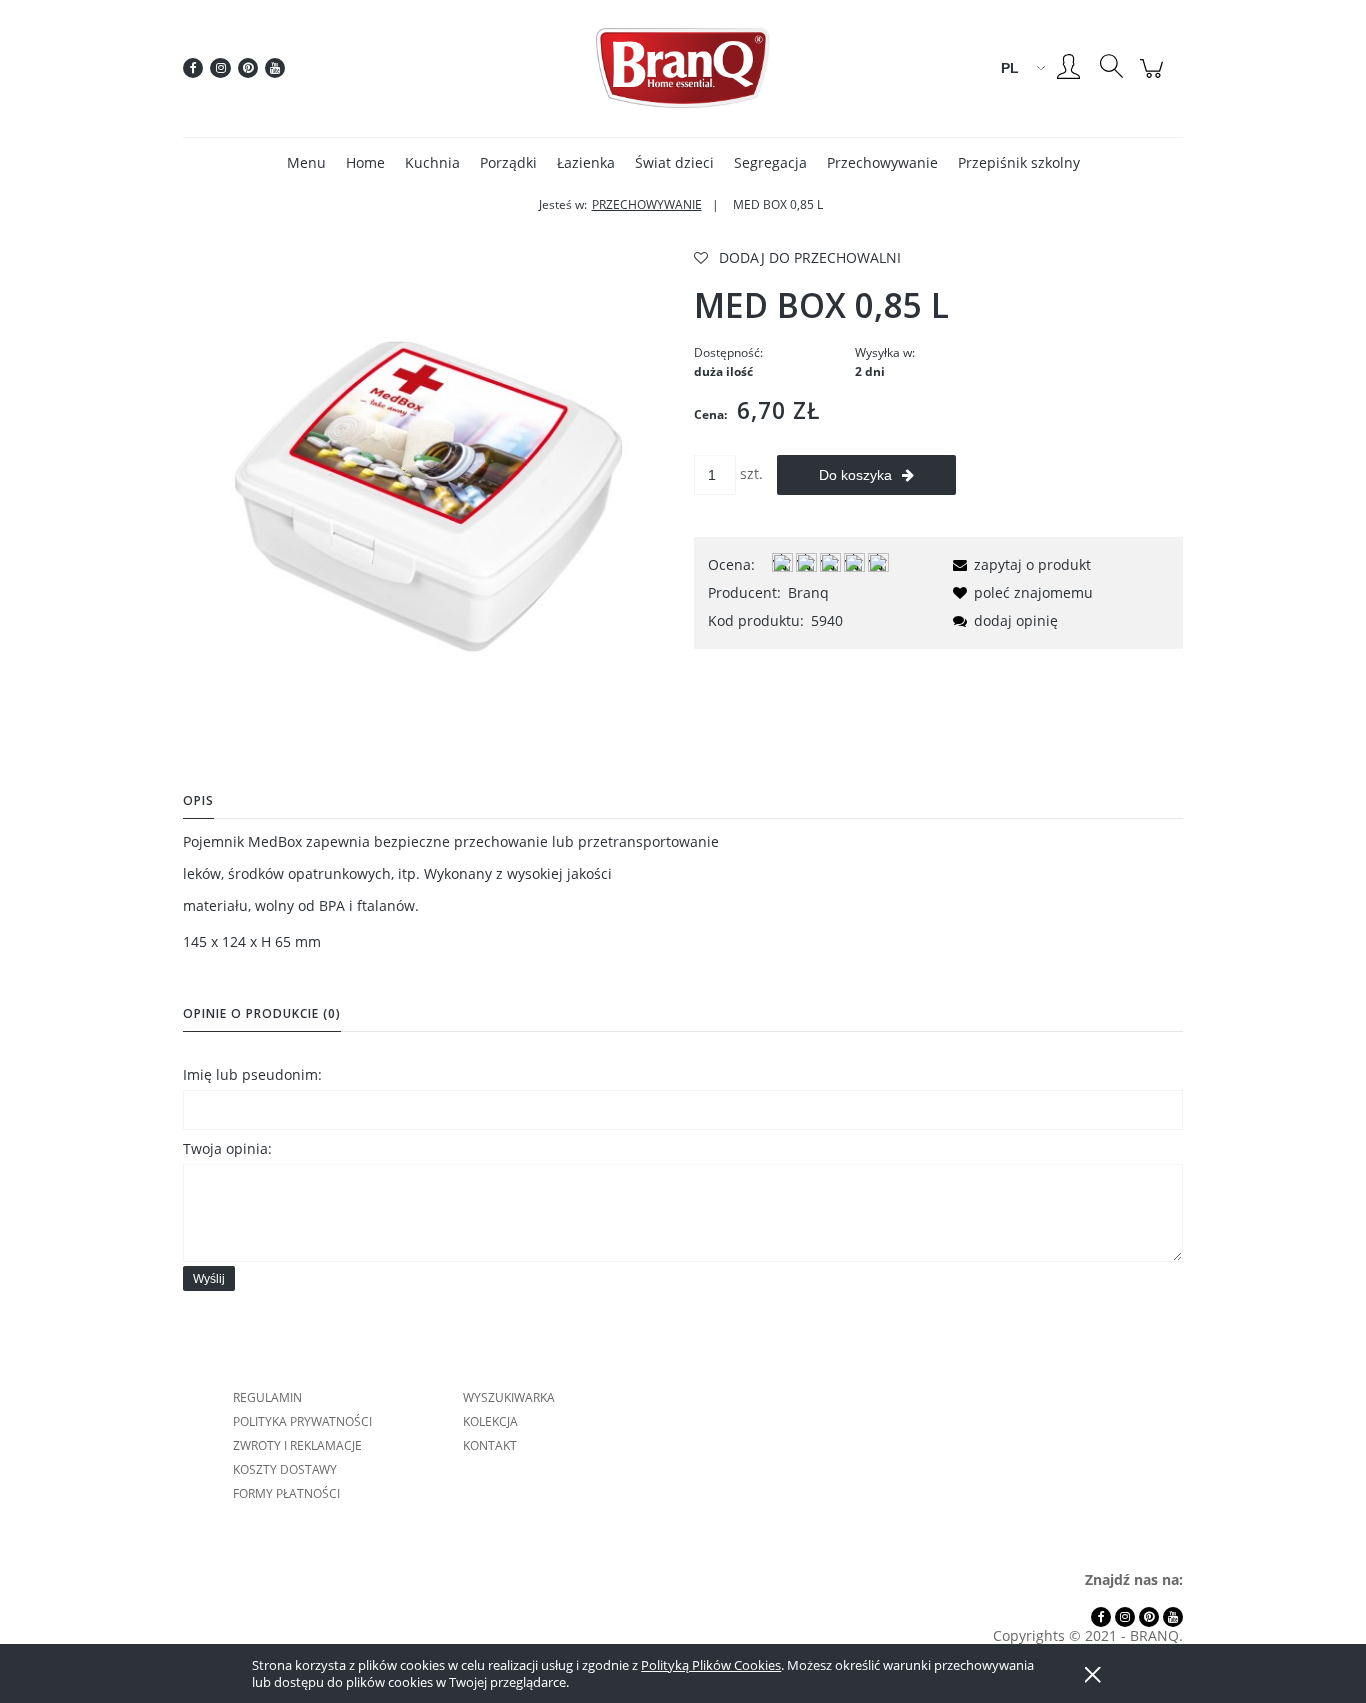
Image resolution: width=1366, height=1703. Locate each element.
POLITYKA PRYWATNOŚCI (302, 1421)
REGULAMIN (267, 1397)
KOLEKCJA (490, 1421)
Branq (808, 592)
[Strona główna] (683, 68)
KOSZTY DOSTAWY (285, 1469)
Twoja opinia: (227, 1148)
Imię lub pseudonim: (252, 1074)
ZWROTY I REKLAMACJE (297, 1445)
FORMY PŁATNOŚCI (286, 1493)
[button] (1018, 564)
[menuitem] (306, 162)
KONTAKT (490, 1445)
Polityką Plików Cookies (711, 1665)
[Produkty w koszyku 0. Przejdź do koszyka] (1154, 78)
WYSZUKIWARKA (509, 1397)
